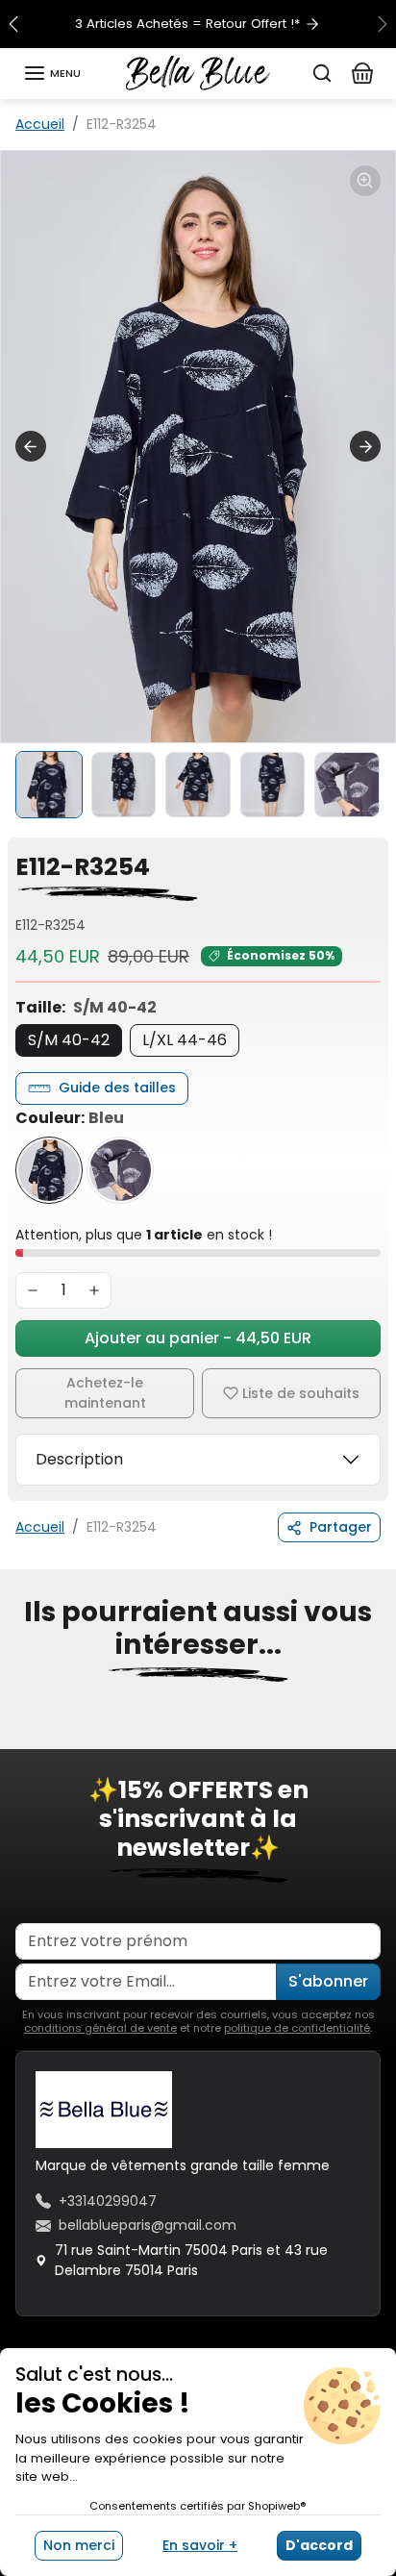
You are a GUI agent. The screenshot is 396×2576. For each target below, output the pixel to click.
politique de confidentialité (297, 2028)
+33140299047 (108, 2201)
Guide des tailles (117, 1088)
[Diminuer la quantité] (33, 1290)
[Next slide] (365, 446)
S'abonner (328, 1981)
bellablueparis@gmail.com (148, 2225)
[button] (52, 73)
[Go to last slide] (31, 446)
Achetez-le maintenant (105, 1393)
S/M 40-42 (69, 1040)
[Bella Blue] (198, 72)
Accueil (40, 124)
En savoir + (200, 2545)
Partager (341, 1527)
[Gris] (120, 1170)
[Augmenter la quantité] (94, 1290)
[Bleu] (49, 1170)
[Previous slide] (23, 1736)
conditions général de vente (100, 2028)
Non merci (79, 2545)
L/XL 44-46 (185, 1040)
